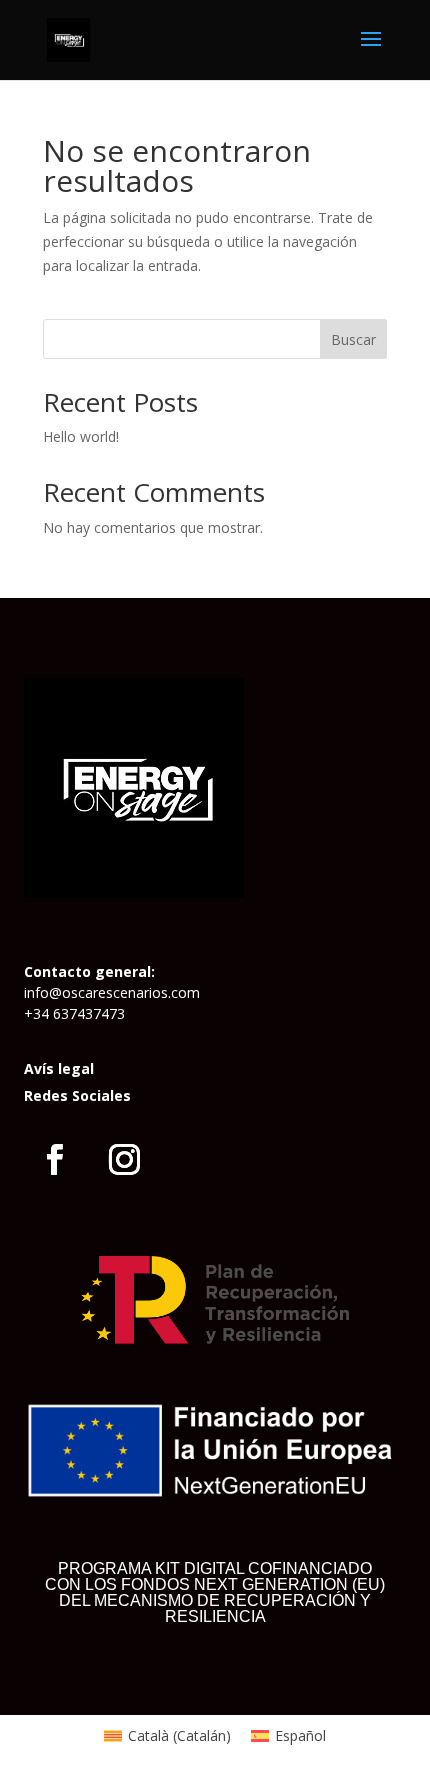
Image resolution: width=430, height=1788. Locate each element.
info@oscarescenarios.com (112, 992)
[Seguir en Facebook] (55, 1160)
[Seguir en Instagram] (125, 1160)
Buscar (353, 339)
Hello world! (81, 436)
